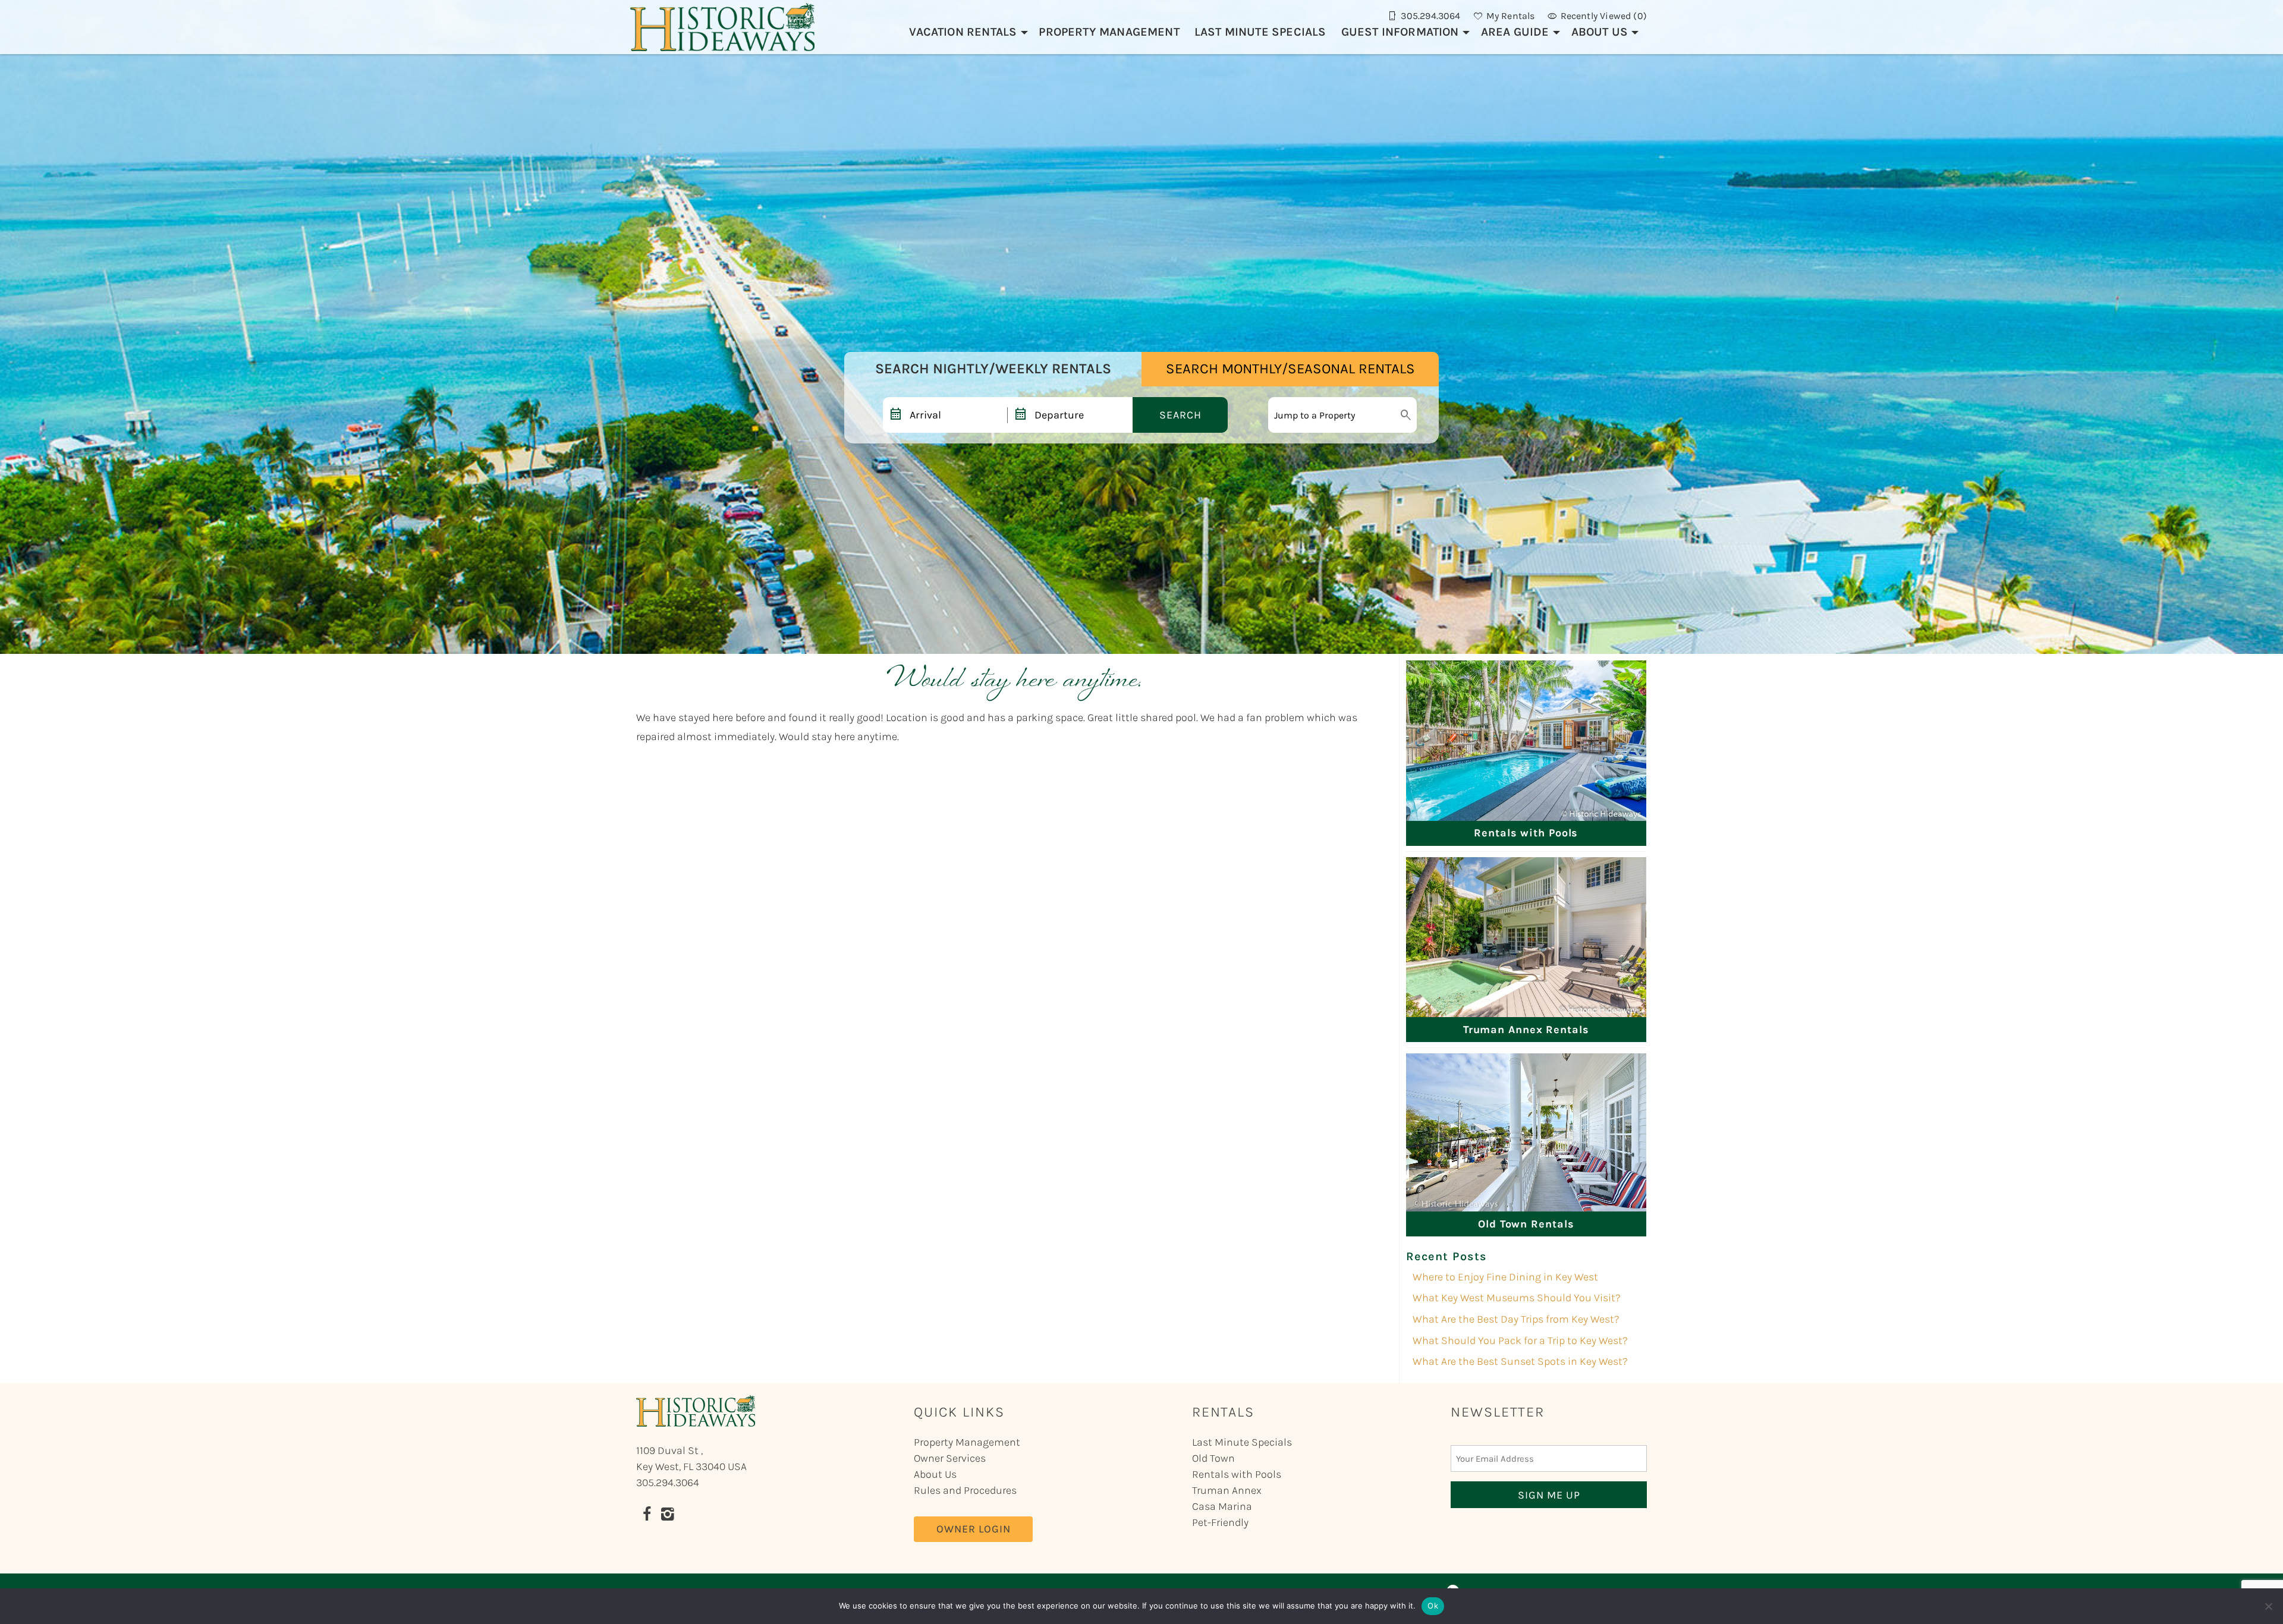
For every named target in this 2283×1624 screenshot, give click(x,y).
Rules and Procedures (965, 1490)
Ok (1433, 1606)
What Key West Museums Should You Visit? (1517, 1298)
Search (1180, 415)
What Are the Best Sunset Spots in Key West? (1520, 1361)
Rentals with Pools (1237, 1474)
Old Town (1213, 1458)
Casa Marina (1222, 1506)
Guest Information (1400, 32)
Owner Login (974, 1529)
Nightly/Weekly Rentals (993, 369)
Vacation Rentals (963, 32)
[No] (2268, 1606)
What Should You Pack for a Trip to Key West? (1520, 1340)
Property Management (1109, 32)
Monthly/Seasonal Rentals (1290, 369)
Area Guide (1515, 32)
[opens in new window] (647, 1516)
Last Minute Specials (1260, 32)
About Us (1600, 32)
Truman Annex (1227, 1490)
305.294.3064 (668, 1483)
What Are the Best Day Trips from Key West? (1516, 1319)
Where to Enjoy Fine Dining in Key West (1505, 1277)
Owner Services (950, 1458)
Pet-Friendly (1220, 1522)
